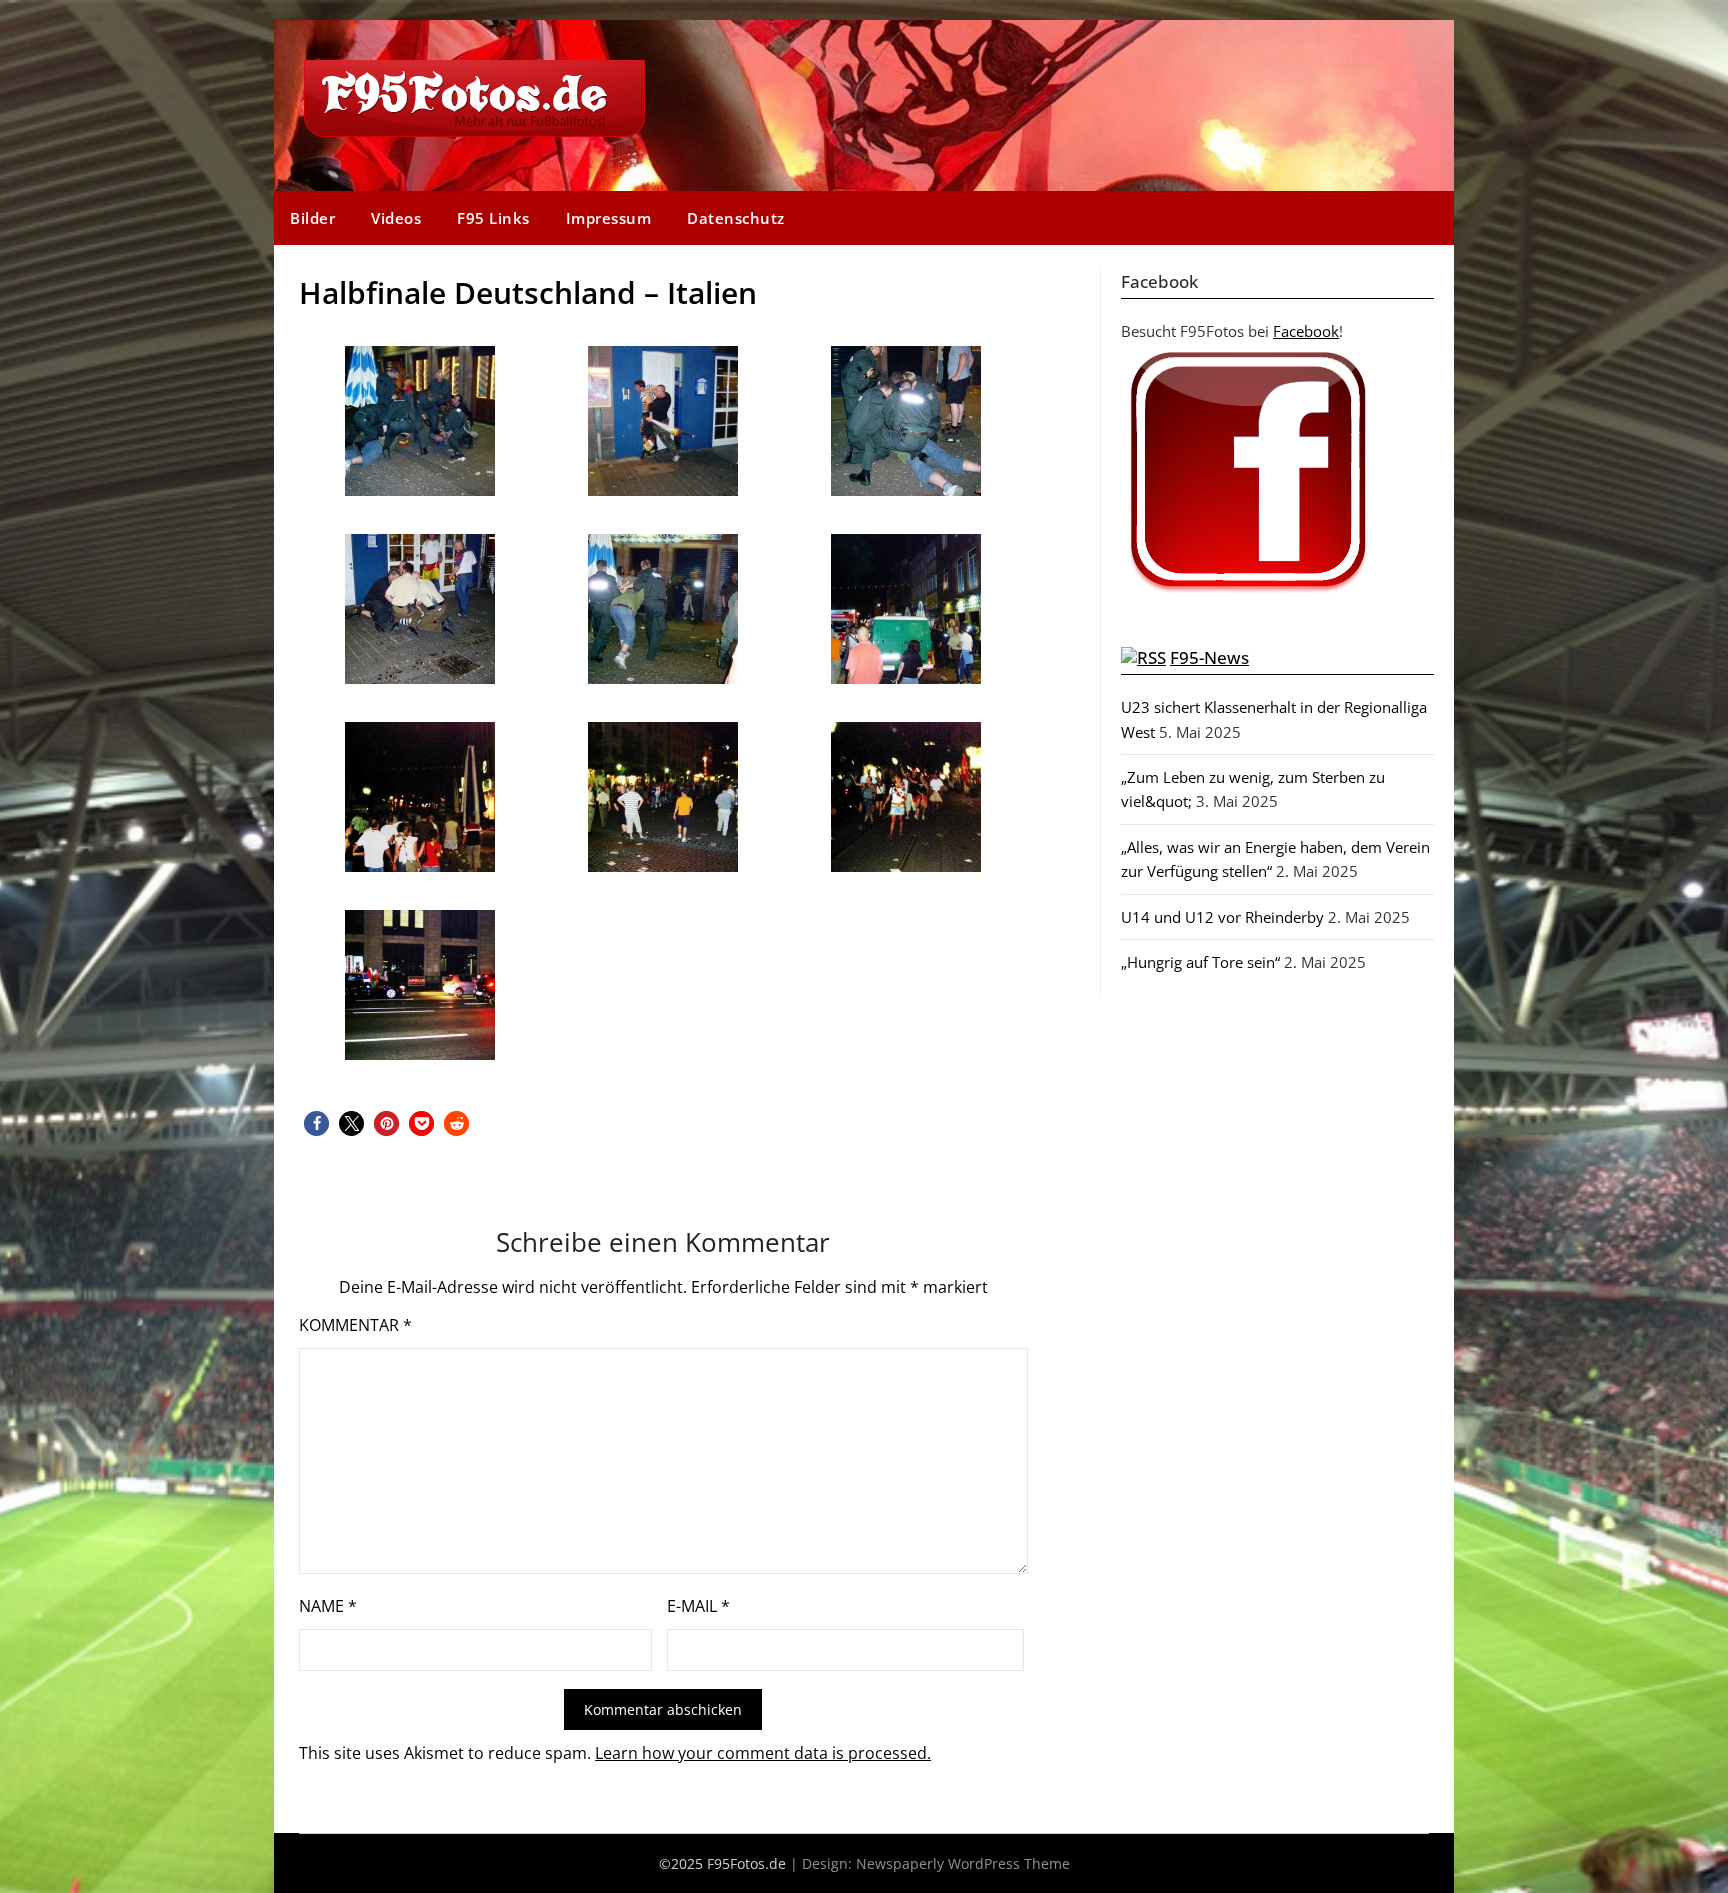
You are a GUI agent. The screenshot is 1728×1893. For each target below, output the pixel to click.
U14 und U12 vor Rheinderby (1222, 917)
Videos (396, 218)
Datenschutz (736, 218)
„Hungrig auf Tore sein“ (1200, 962)
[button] (316, 1123)
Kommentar (355, 1325)
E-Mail (698, 1606)
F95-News (1209, 657)
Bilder (312, 218)
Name (328, 1606)
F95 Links (493, 218)
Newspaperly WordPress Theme (963, 1863)
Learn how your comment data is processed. (763, 1753)
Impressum (609, 218)
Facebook (1306, 331)
